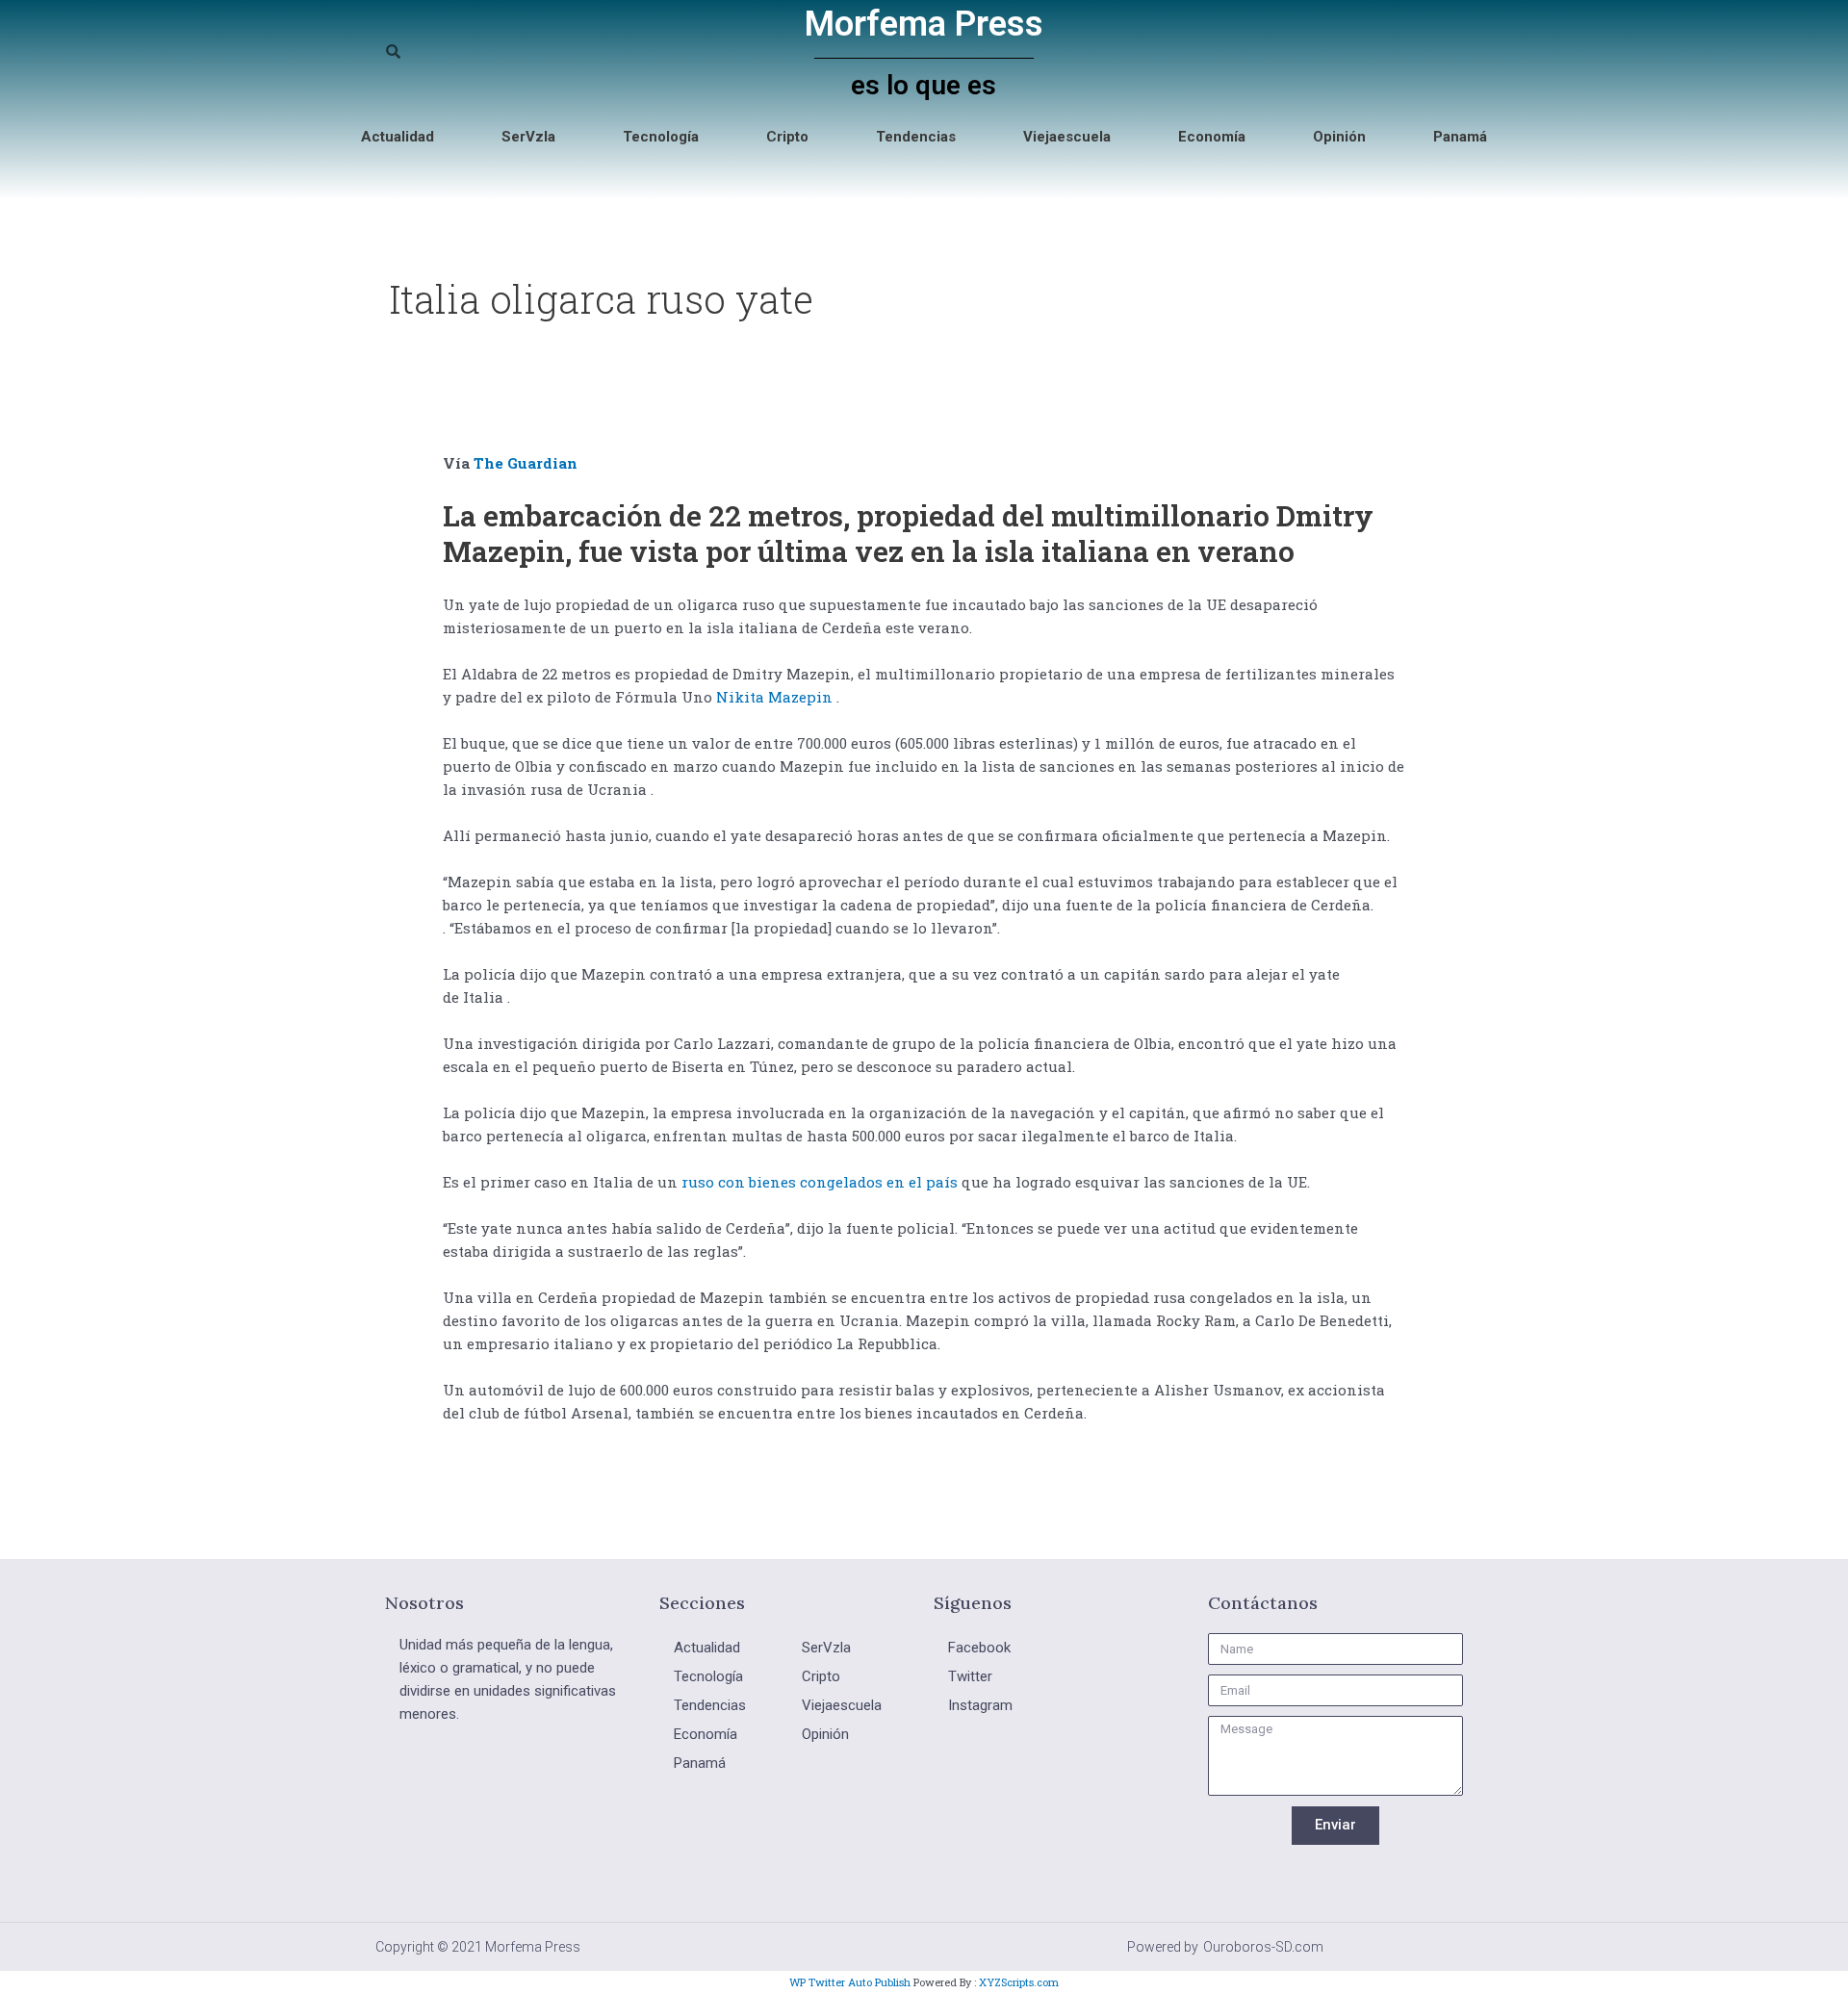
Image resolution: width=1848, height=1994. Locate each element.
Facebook (979, 1648)
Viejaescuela (1067, 137)
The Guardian (526, 463)
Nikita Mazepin (774, 697)
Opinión (1339, 137)
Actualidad (398, 137)
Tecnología (661, 137)
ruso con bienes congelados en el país (820, 1182)
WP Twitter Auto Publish (850, 1982)
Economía (1212, 137)
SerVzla (528, 137)
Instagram (980, 1705)
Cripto (787, 137)
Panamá (1460, 137)
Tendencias (916, 137)
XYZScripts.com (1019, 1982)
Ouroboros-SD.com (1263, 1947)
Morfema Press (924, 24)
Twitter (970, 1676)
